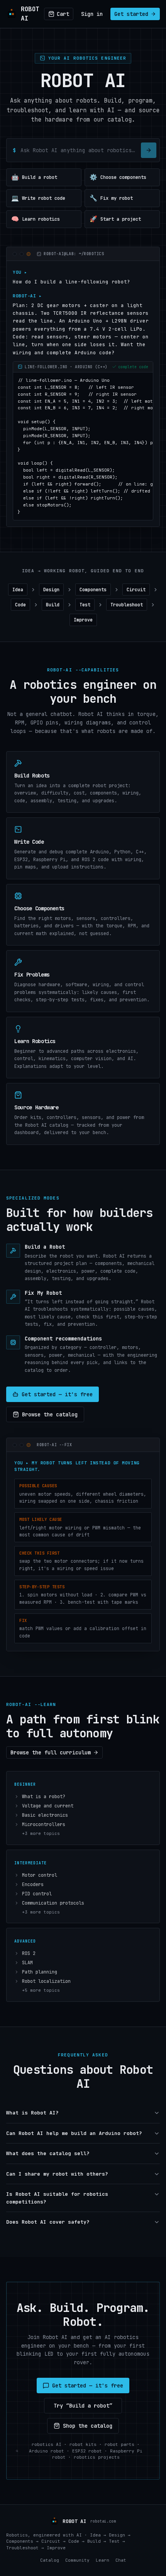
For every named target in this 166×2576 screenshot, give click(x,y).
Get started (131, 14)
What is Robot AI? (32, 2113)
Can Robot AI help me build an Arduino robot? (74, 2133)
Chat (121, 2560)
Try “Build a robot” (83, 2406)
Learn (102, 2560)
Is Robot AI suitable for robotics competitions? (57, 2198)
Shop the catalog (88, 2426)
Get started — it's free (57, 1394)
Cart (63, 14)
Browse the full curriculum (51, 1752)
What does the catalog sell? (48, 2153)
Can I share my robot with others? (57, 2174)
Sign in (92, 14)
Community (77, 2560)
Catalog (50, 2560)
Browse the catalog (50, 1414)
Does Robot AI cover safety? (48, 2222)
